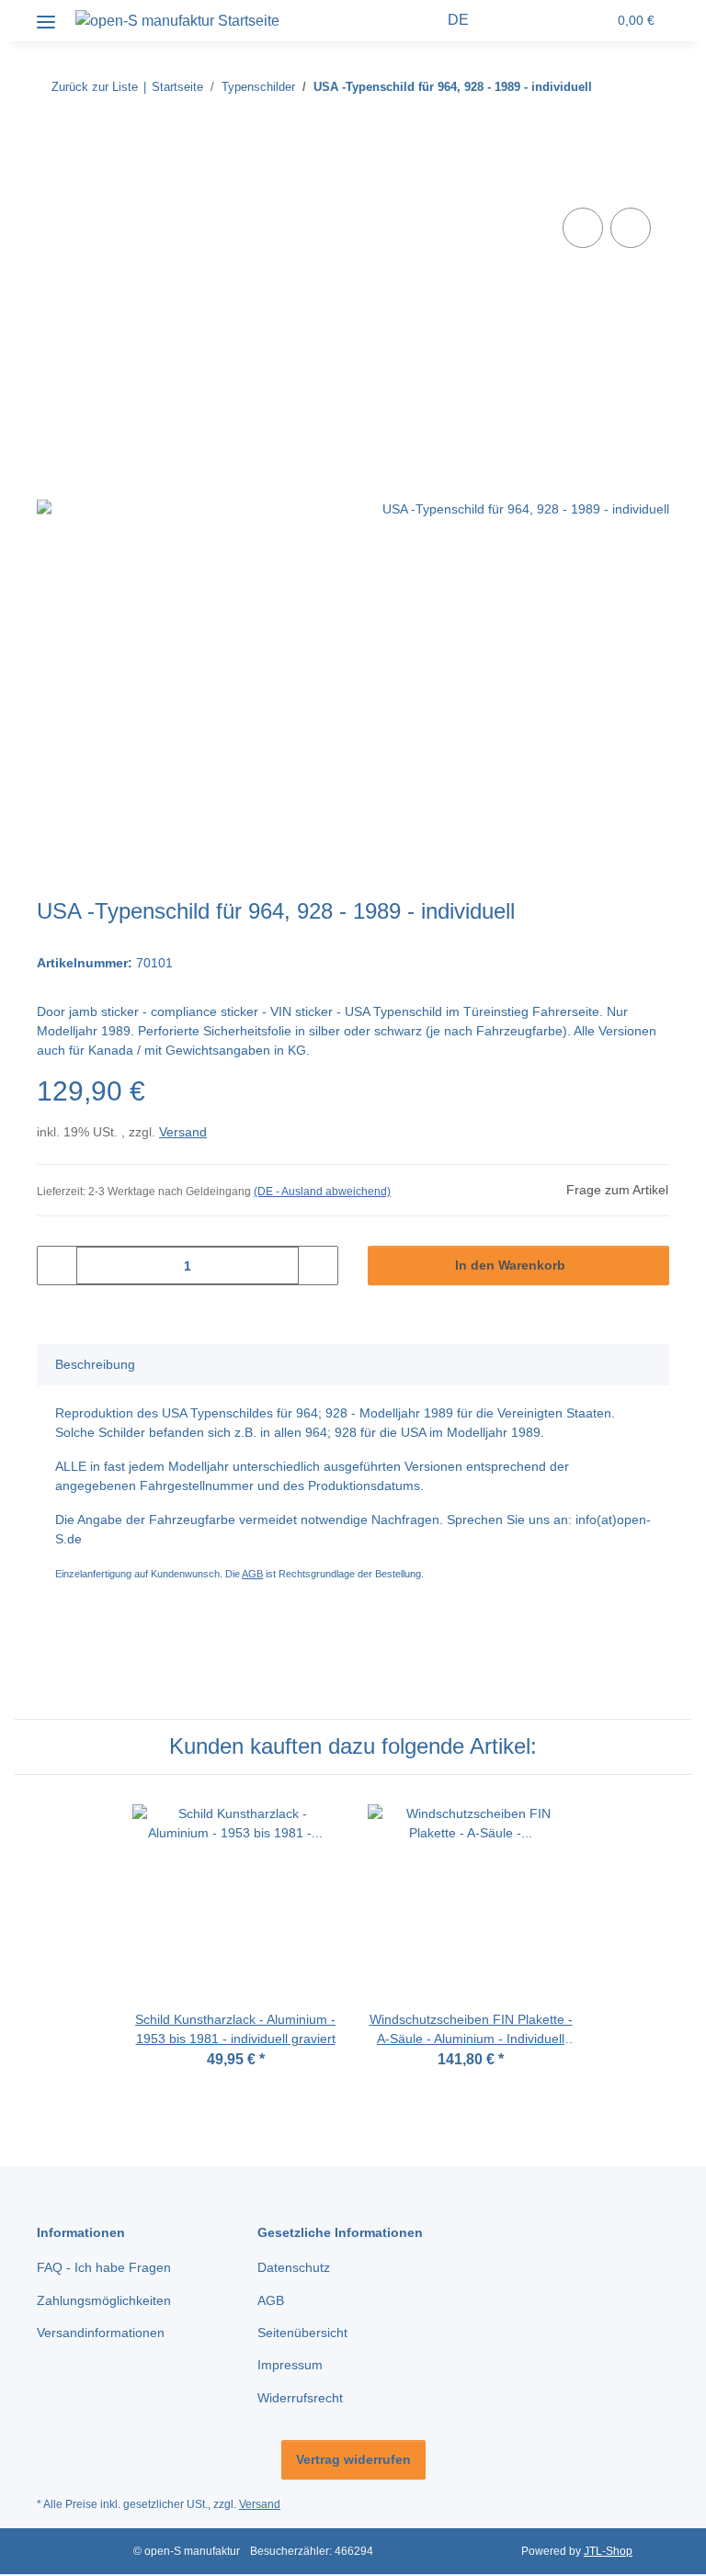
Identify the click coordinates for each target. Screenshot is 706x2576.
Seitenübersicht (302, 2333)
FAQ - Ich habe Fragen (104, 2267)
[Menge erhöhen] (318, 1265)
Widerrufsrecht (300, 2398)
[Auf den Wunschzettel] (631, 228)
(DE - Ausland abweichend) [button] (322, 1192)
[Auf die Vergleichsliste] (583, 228)
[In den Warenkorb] (51, 183)
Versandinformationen (101, 2333)
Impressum (290, 2365)
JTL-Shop (608, 2551)
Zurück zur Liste (95, 87)
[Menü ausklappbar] (46, 15)
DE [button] (458, 20)
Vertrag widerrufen (353, 2459)
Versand (183, 1132)
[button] (422, 20)
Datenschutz (294, 2267)
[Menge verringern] (57, 1265)
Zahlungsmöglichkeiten (104, 2300)
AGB (252, 1574)
